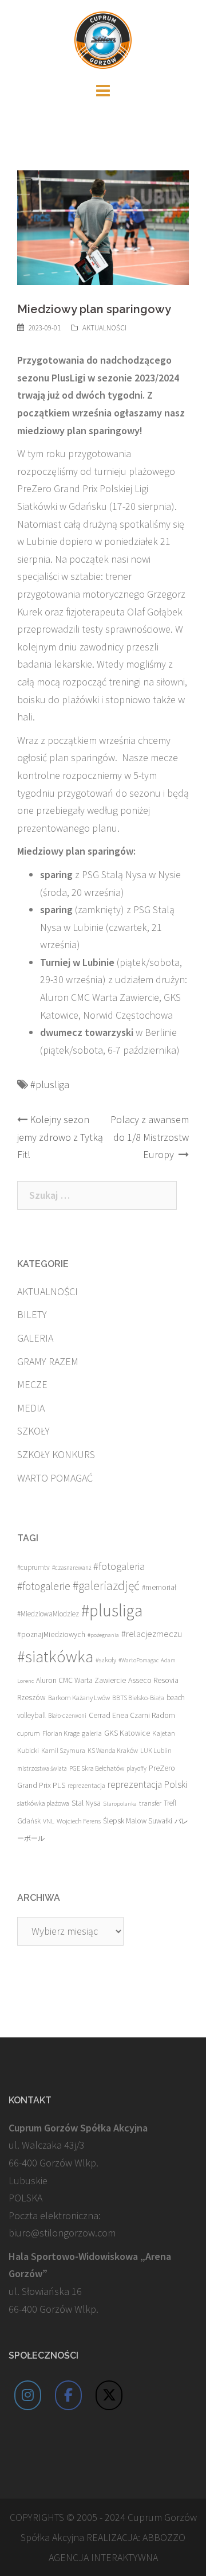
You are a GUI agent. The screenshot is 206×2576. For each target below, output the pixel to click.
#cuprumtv (33, 1567)
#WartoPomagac (138, 1660)
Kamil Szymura (63, 1750)
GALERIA (35, 1338)
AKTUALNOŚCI (104, 328)
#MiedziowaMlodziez (48, 1614)
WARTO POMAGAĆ (55, 1478)
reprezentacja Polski (147, 1784)
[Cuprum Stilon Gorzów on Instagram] (28, 2395)
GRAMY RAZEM (48, 1361)
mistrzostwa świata (42, 1768)
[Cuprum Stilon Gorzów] (103, 39)
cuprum (29, 1733)
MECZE (32, 1384)
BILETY (32, 1314)
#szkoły (106, 1660)
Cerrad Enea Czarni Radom (132, 1715)
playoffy (136, 1768)
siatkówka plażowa (43, 1803)
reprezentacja (86, 1786)
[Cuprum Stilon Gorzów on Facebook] (69, 2395)
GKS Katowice (127, 1733)
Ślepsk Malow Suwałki (138, 1821)
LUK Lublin (156, 1750)
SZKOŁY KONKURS (56, 1454)
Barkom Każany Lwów (79, 1698)
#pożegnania (103, 1635)
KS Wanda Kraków (113, 1750)
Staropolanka (120, 1804)
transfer (150, 1803)
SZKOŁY (33, 1431)
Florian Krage (61, 1733)
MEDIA (31, 1408)
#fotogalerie (44, 1586)
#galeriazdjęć (106, 1586)
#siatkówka (55, 1657)
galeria (92, 1733)
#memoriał (159, 1587)
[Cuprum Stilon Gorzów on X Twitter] (109, 2395)
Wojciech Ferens (79, 1821)
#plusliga (50, 1084)
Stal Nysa (86, 1803)
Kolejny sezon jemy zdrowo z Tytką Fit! (60, 1137)
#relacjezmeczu (152, 1634)
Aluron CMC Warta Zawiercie (81, 1680)
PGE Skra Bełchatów (97, 1768)
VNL (49, 1821)
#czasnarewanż (72, 1568)
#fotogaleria (119, 1566)
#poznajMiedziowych (51, 1634)
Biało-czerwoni (67, 1716)
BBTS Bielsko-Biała (138, 1698)
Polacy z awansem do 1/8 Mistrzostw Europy (150, 1137)
